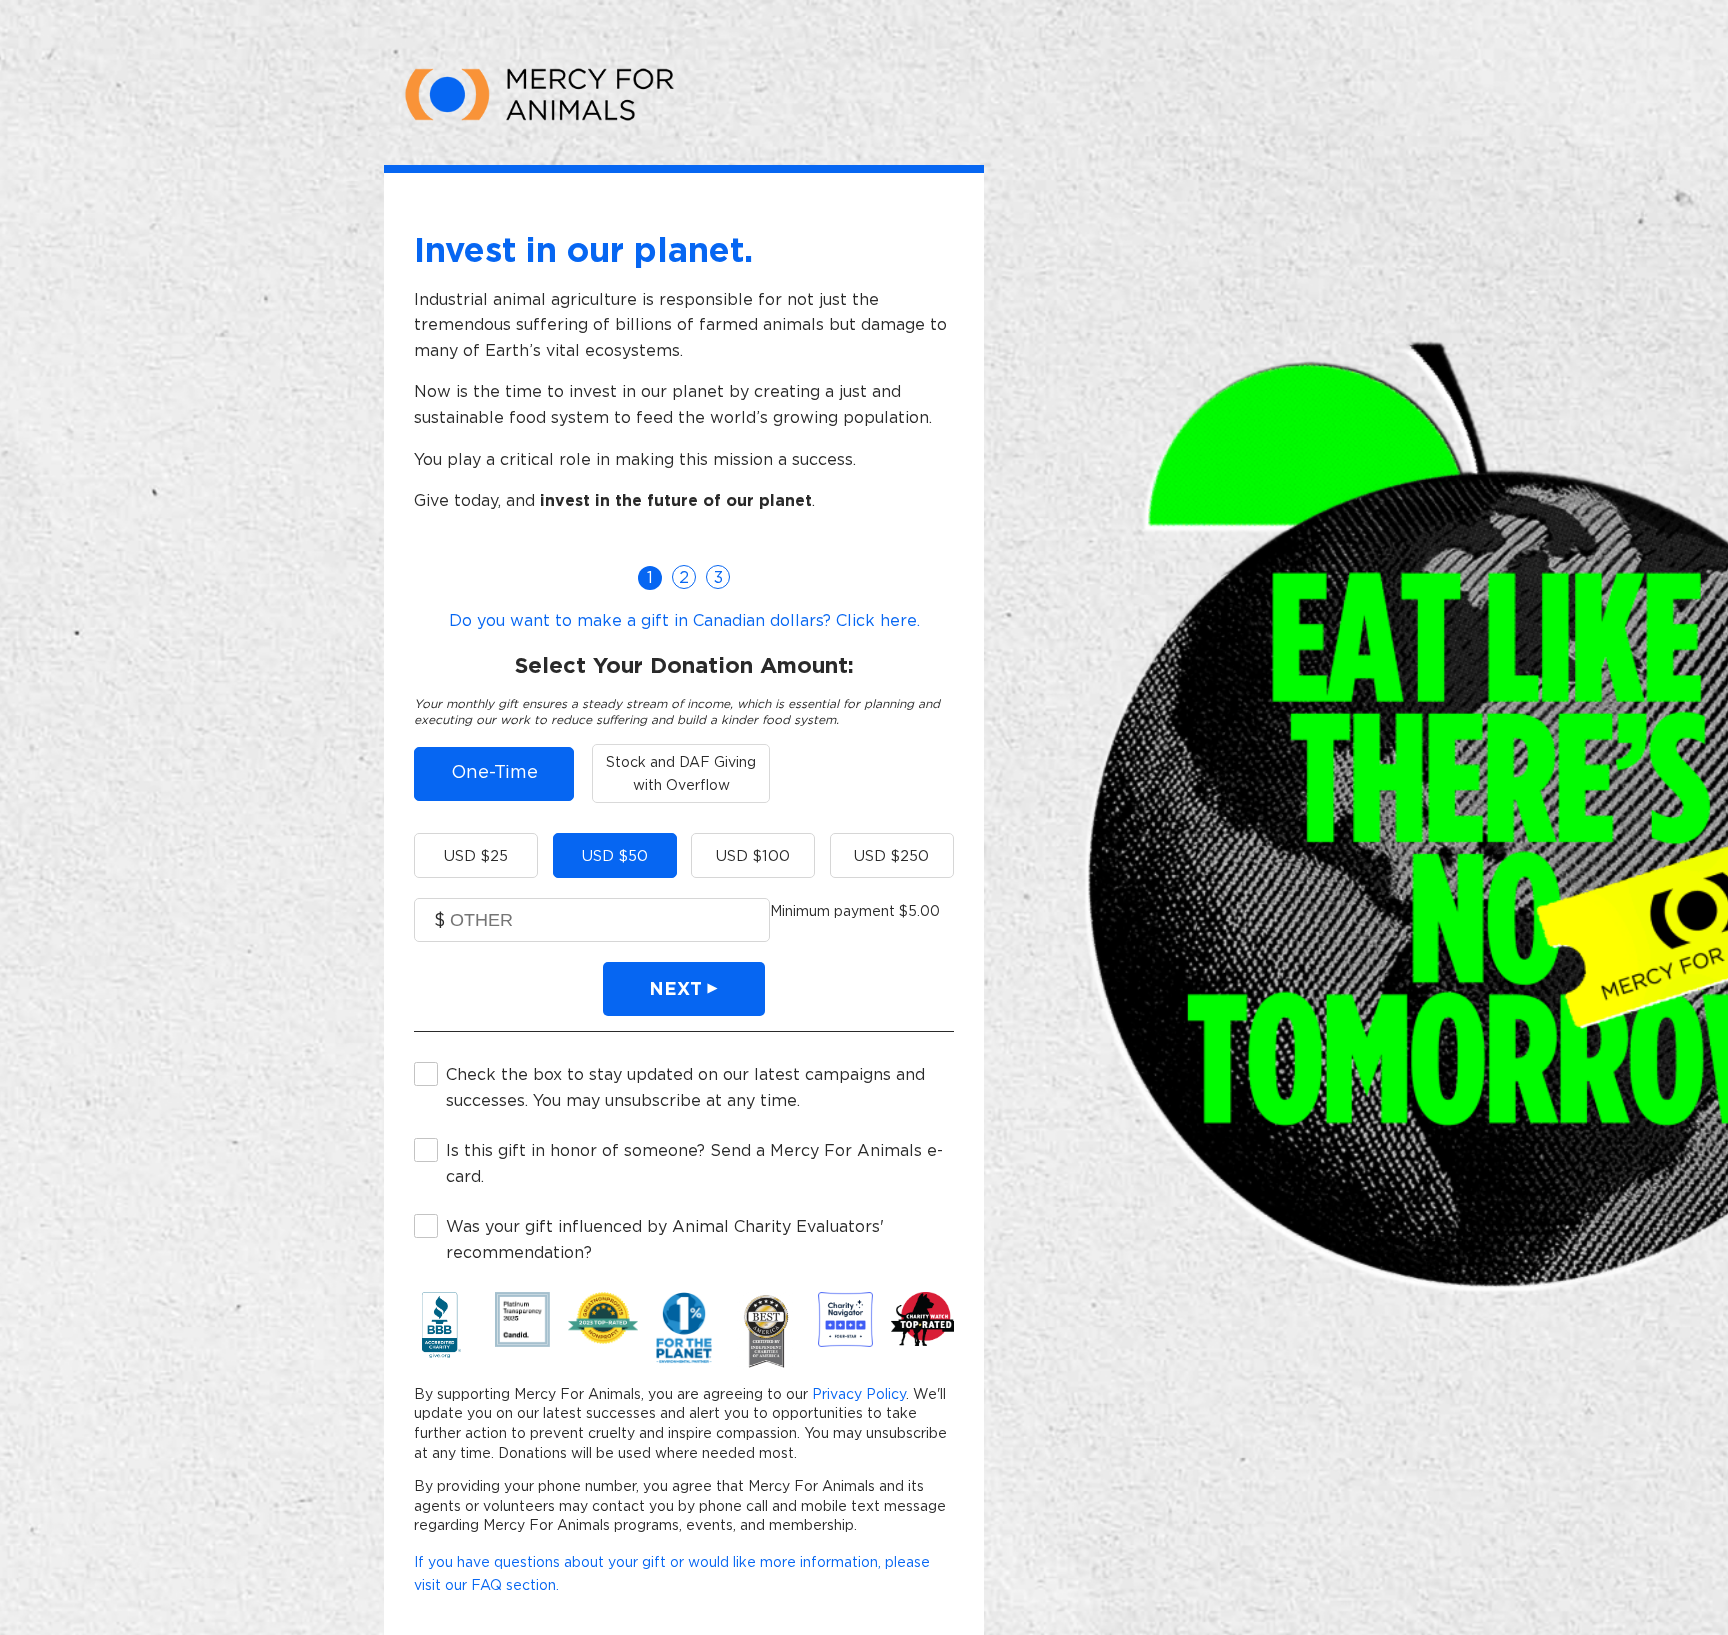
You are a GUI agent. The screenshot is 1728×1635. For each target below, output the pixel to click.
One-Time (494, 772)
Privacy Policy (859, 1394)
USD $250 (891, 855)
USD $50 (615, 855)
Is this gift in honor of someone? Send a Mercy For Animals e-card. (694, 1163)
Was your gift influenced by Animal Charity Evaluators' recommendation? (665, 1239)
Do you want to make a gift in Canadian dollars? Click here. (684, 620)
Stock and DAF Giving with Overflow (681, 773)
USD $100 (753, 855)
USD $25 (476, 855)
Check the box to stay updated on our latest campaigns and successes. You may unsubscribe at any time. (685, 1087)
